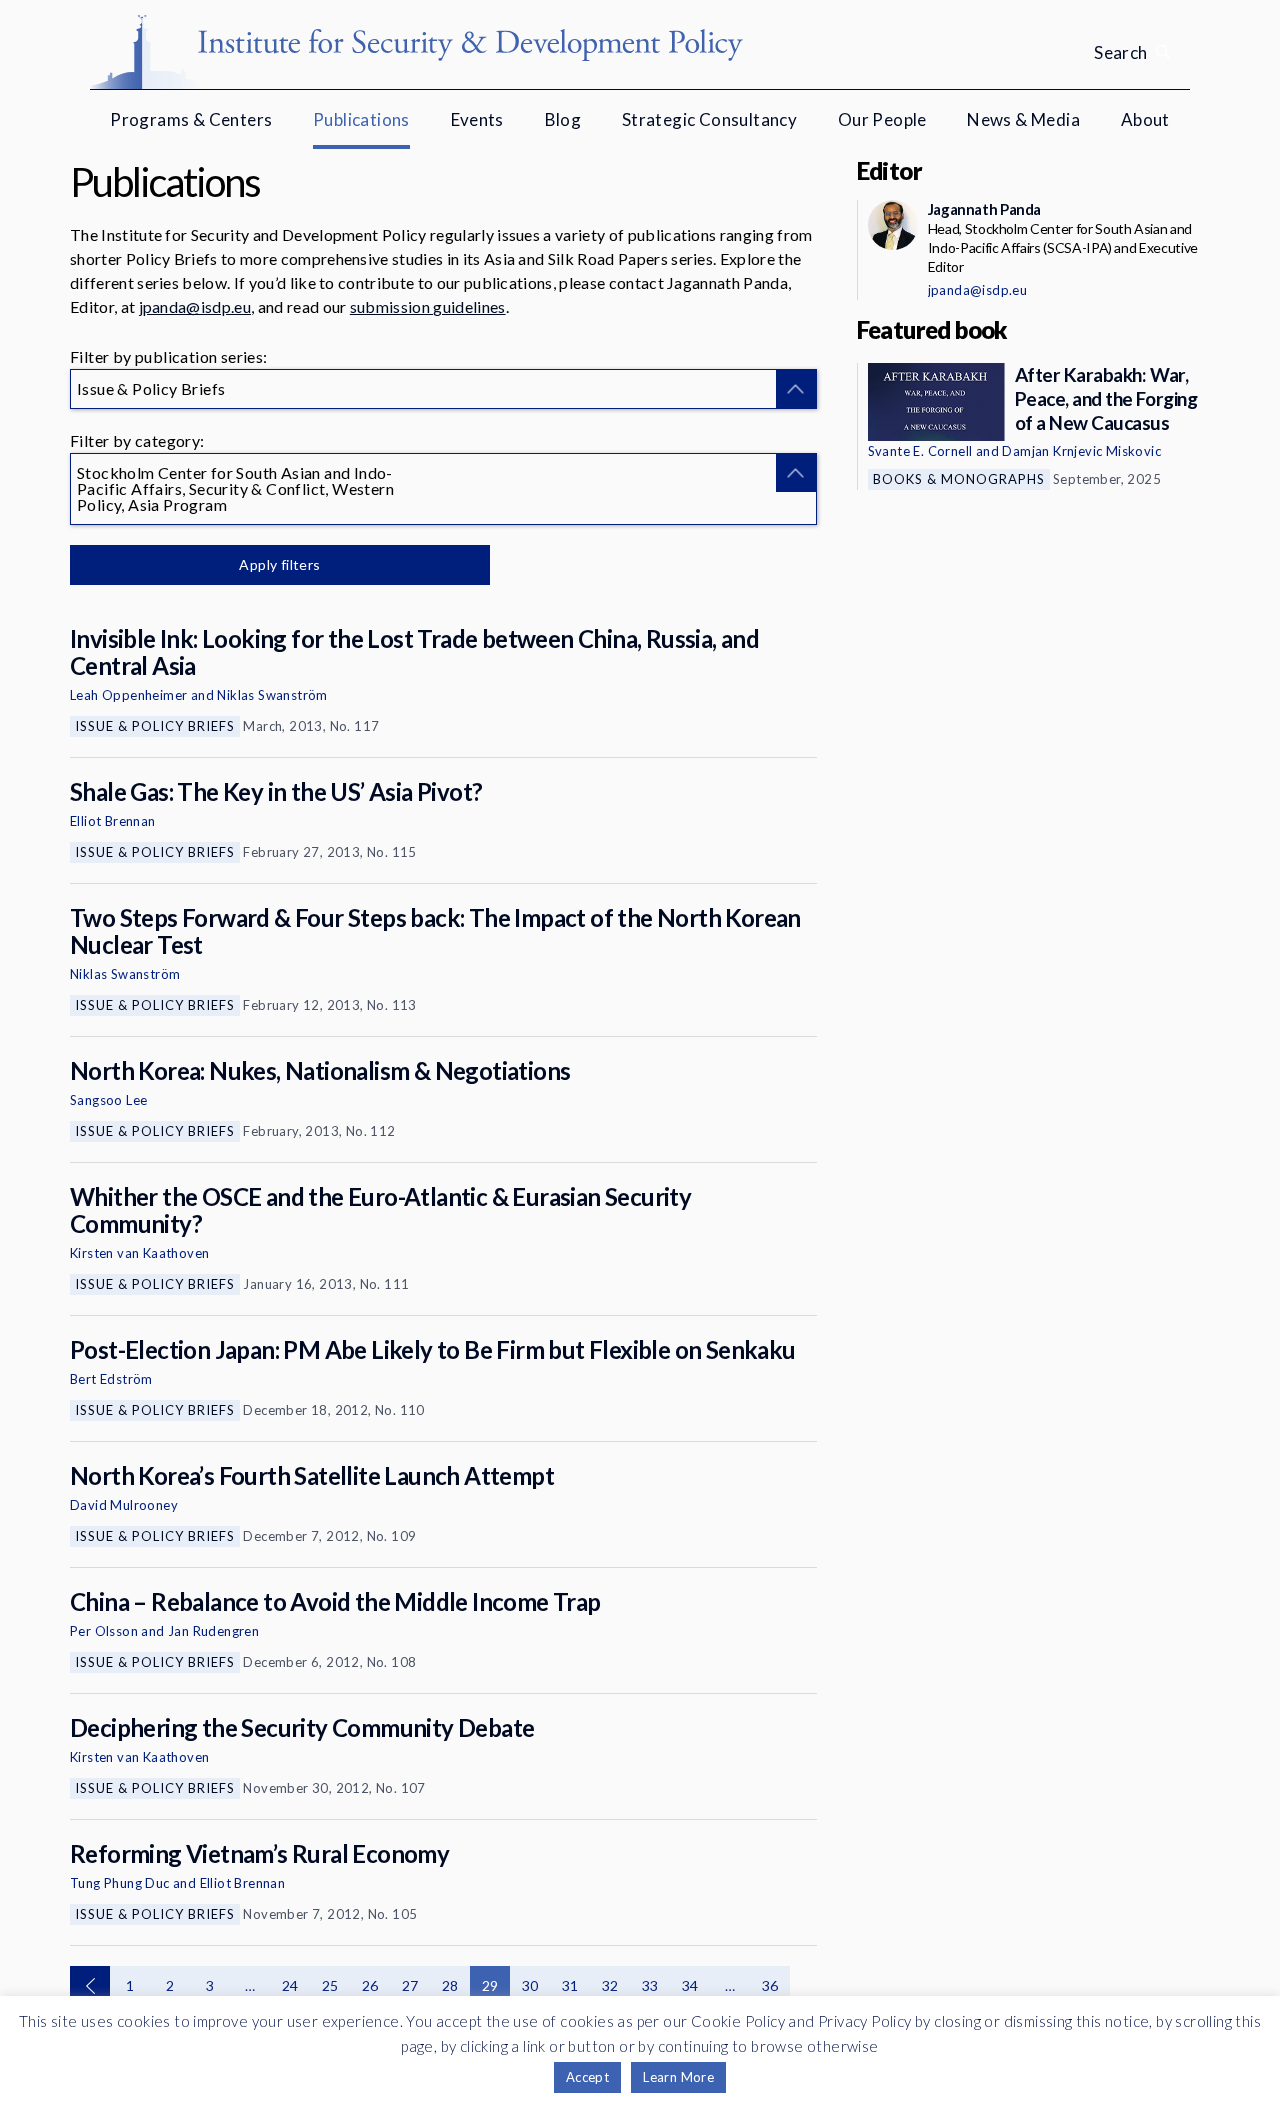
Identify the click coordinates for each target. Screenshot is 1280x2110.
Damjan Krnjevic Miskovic (1081, 451)
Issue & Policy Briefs (155, 726)
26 (370, 1985)
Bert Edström (111, 1379)
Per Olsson (104, 1631)
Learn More (678, 2077)
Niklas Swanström (272, 695)
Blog (563, 119)
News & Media (1023, 119)
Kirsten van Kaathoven (139, 1253)
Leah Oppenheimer (128, 695)
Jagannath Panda (984, 209)
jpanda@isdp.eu (195, 306)
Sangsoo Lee (108, 1100)
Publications (361, 119)
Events (477, 119)
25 (330, 1985)
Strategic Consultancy (709, 119)
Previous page (90, 1986)
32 (610, 1985)
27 (410, 1985)
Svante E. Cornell (920, 451)
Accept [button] (587, 2077)
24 (290, 1985)
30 (530, 1985)
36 (770, 1985)
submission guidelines (428, 306)
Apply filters (279, 564)
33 (650, 1985)
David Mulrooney (124, 1505)
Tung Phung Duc (120, 1883)
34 (690, 1985)
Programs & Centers (191, 119)
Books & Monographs (959, 479)
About (1145, 119)
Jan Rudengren (213, 1631)
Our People (882, 119)
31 (570, 1985)
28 (450, 1985)
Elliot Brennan (113, 821)
